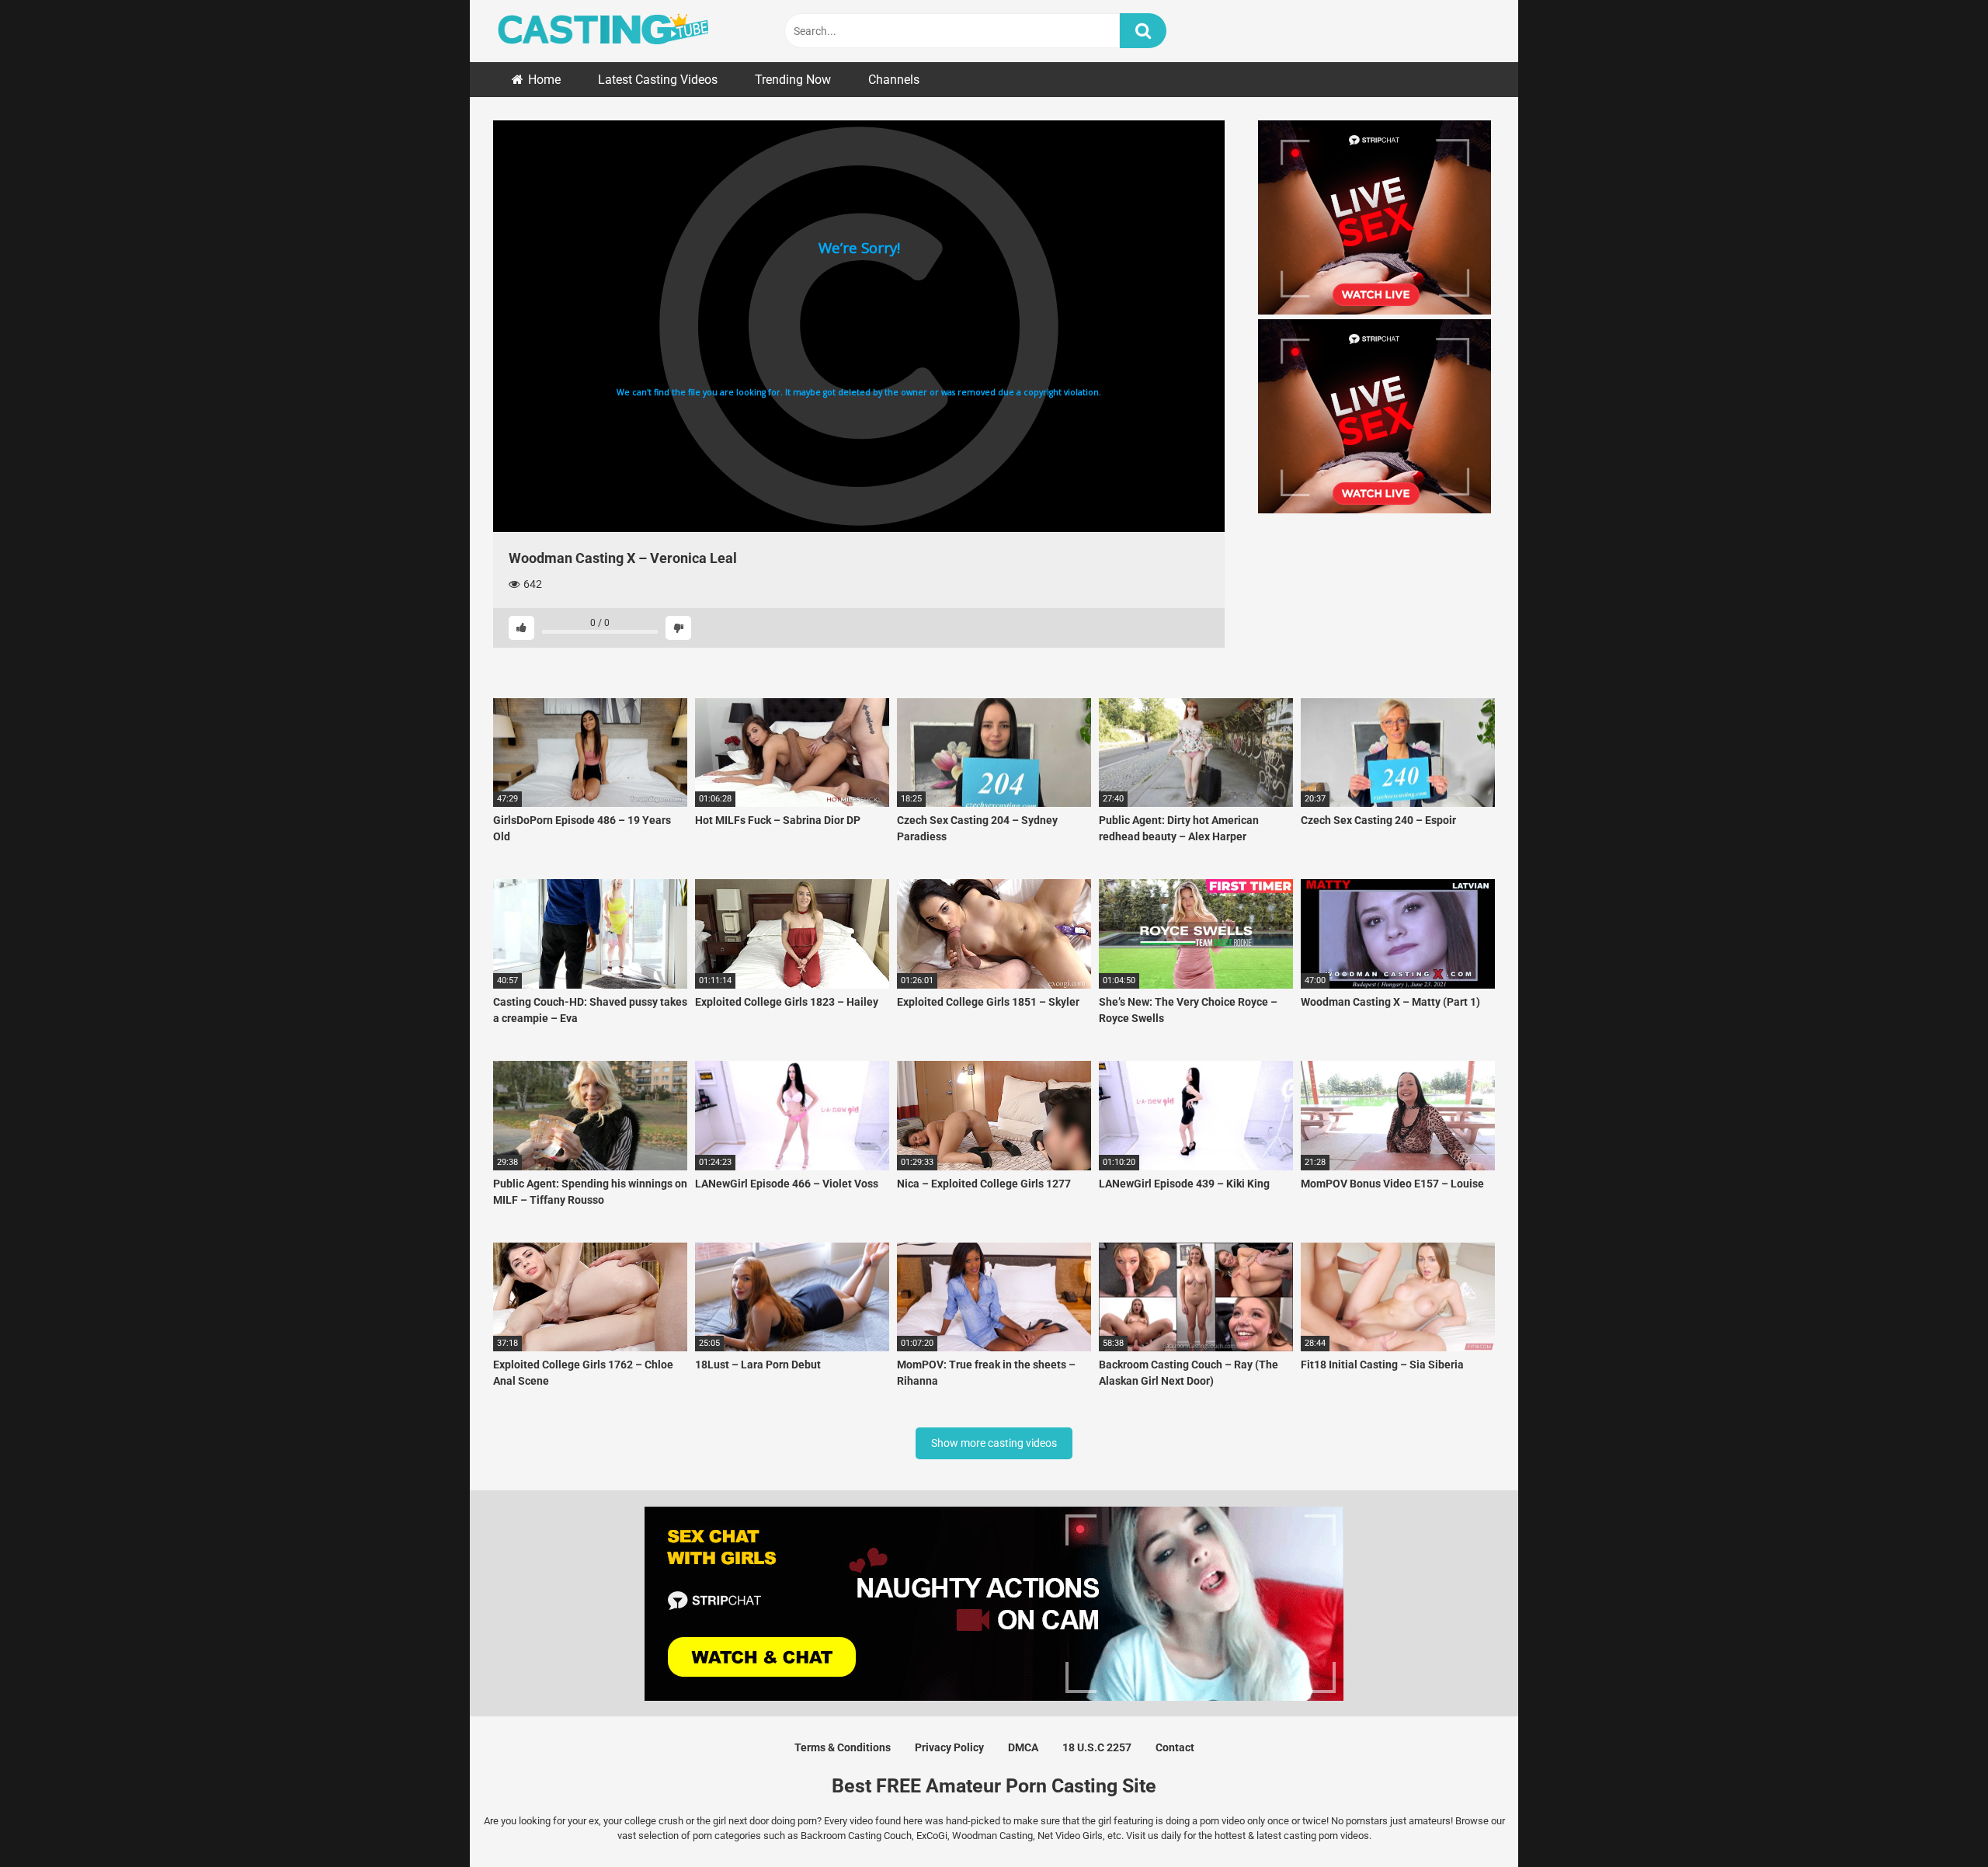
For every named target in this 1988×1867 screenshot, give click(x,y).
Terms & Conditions (843, 1747)
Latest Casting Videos (658, 80)
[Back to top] (1936, 1820)
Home (544, 80)
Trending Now (793, 80)
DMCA (1023, 1747)
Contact (1175, 1747)
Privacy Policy (949, 1747)
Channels (894, 80)
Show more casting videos (994, 1443)
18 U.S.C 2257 (1097, 1747)
